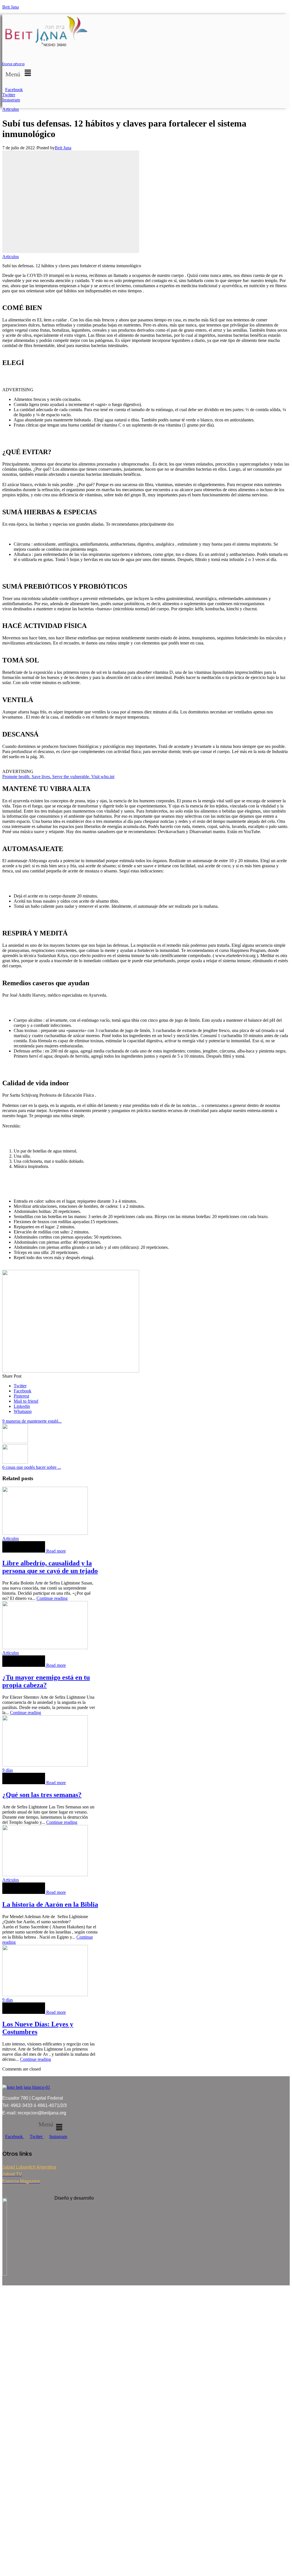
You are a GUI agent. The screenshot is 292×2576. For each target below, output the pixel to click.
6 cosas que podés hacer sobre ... (32, 1467)
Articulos (11, 109)
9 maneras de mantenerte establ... (32, 1421)
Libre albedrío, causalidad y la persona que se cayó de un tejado (50, 1567)
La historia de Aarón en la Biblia (50, 1904)
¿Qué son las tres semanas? (42, 1795)
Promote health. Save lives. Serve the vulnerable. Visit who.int (58, 777)
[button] (19, 73)
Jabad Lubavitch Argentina (29, 2167)
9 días (8, 1770)
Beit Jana (11, 7)
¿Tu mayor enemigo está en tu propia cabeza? (46, 1681)
